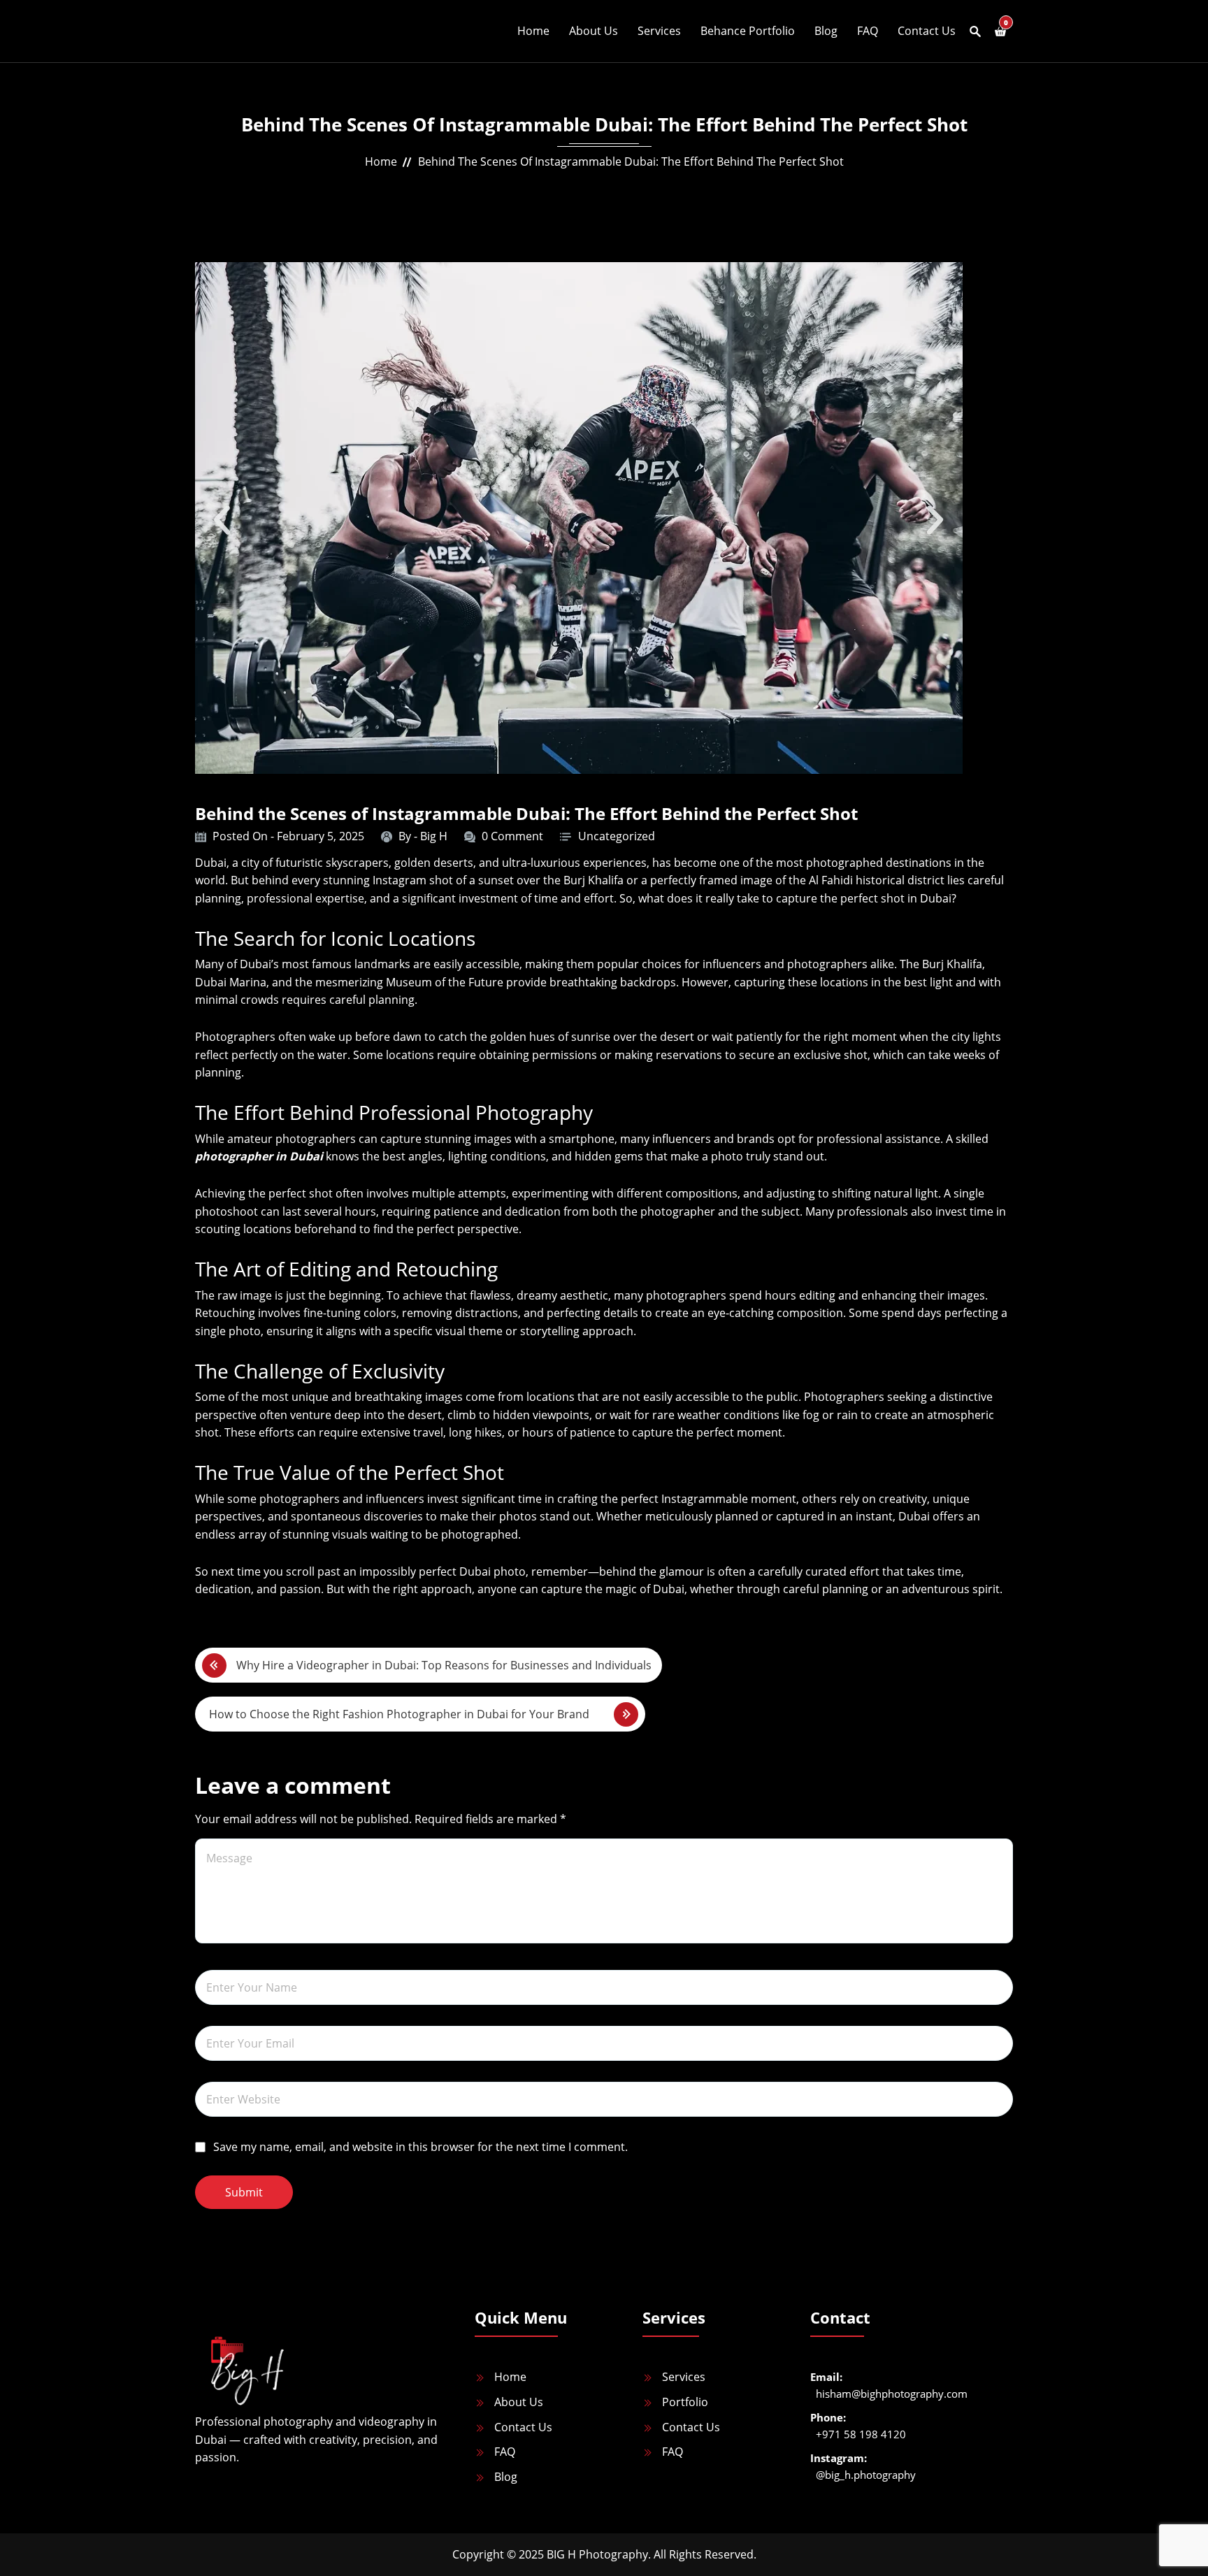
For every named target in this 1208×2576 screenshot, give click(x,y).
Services (659, 31)
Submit (244, 2192)
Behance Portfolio (748, 31)
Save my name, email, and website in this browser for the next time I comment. (420, 2147)
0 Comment (512, 836)
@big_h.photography (866, 2475)
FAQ (868, 31)
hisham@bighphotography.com (892, 2394)
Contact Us (927, 31)
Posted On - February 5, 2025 (288, 836)
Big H (434, 836)
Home (533, 31)
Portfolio (685, 2402)
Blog (826, 31)
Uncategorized (617, 836)
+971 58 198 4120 (861, 2434)
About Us (594, 31)
